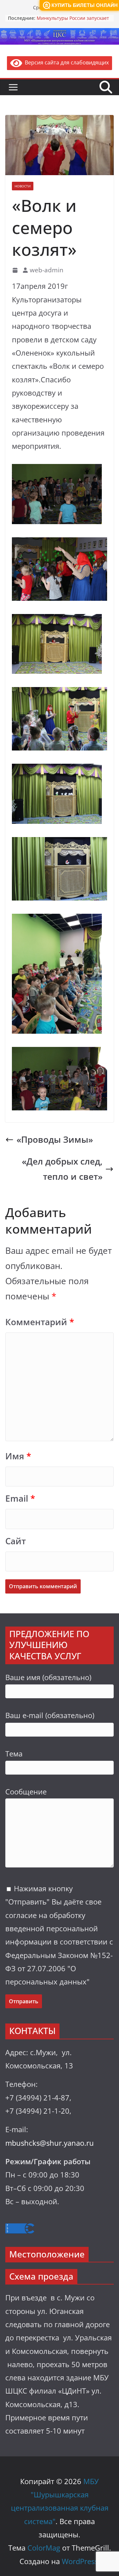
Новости (23, 186)
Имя (18, 1456)
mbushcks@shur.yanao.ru (50, 2143)
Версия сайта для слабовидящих (65, 62)
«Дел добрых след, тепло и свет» (62, 1169)
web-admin (47, 270)
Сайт (16, 1541)
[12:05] (16, 270)
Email (20, 1499)
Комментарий (40, 1322)
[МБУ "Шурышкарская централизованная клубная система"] (59, 33)
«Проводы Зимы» (55, 1140)
